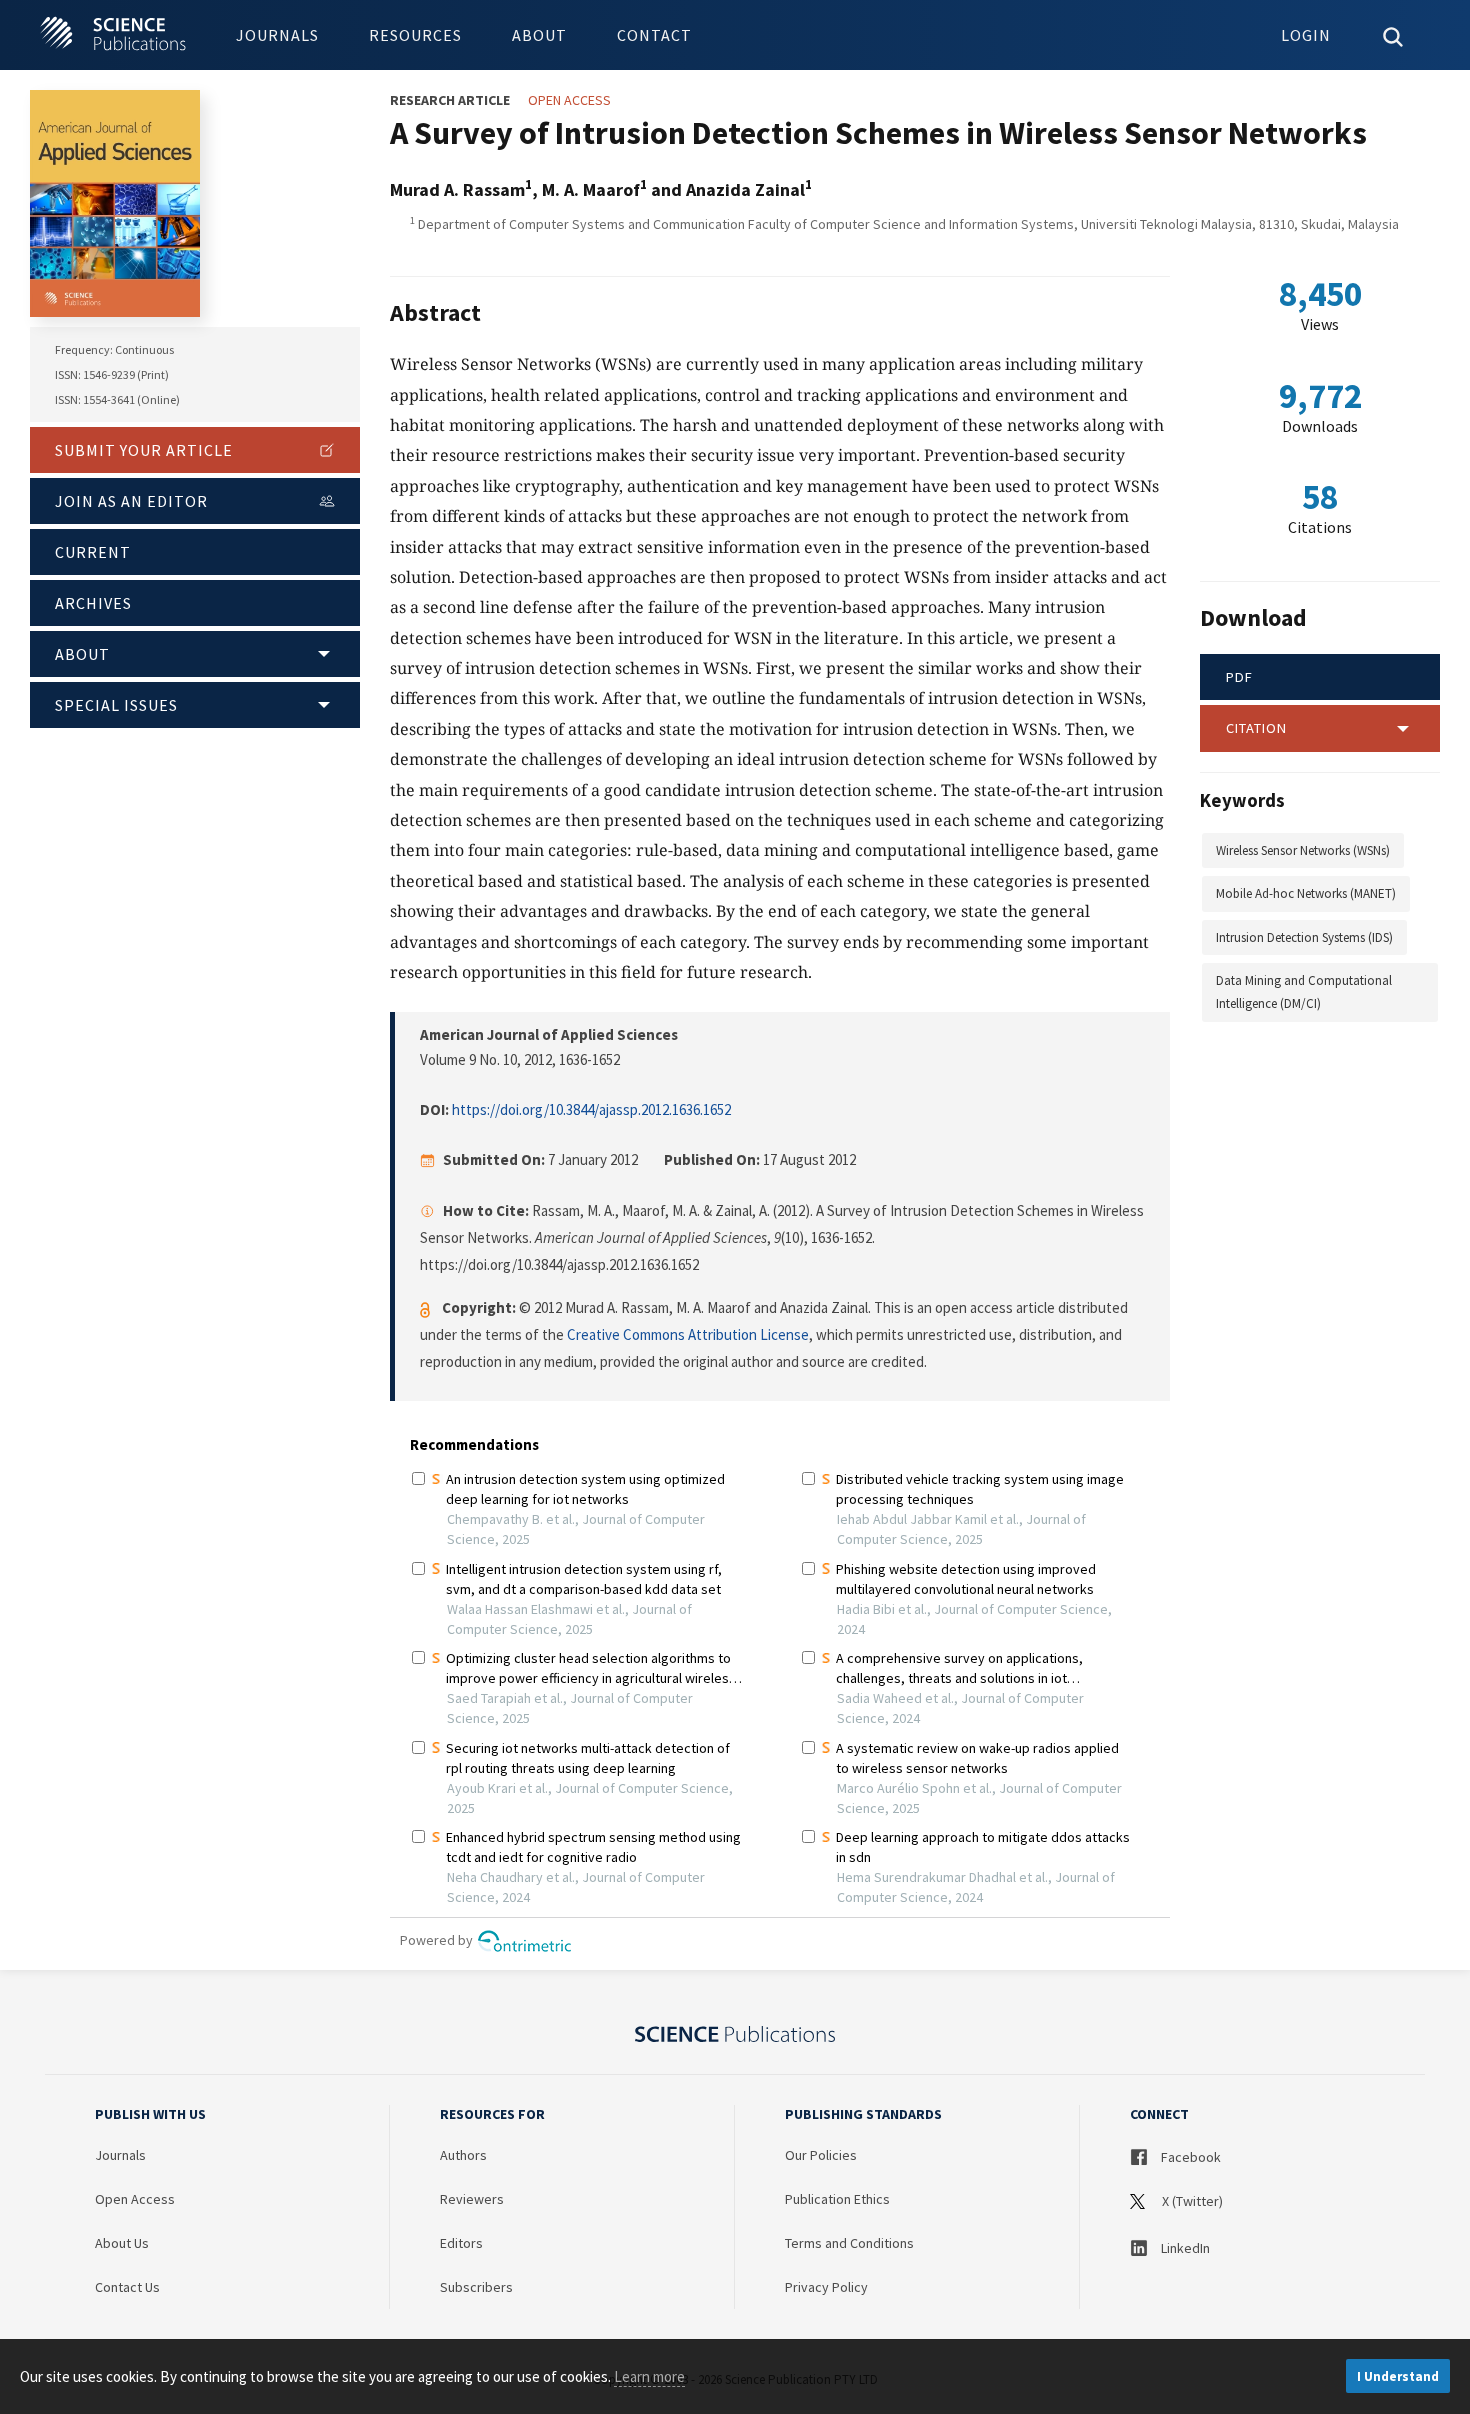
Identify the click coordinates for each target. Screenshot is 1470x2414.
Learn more (649, 2376)
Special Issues (116, 705)
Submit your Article (144, 450)
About (539, 35)
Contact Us (127, 2287)
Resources (415, 35)
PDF (1239, 677)
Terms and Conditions (849, 2243)
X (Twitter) (1191, 2201)
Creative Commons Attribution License (688, 1334)
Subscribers (476, 2287)
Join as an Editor (131, 501)
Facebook (1189, 2157)
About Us (122, 2243)
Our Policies (821, 2155)
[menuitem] (277, 35)
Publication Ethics (837, 2199)
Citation (1256, 728)
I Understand (1398, 2376)
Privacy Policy (826, 2287)
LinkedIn (1184, 2248)
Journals (277, 35)
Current (93, 552)
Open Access (135, 2199)
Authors (463, 2155)
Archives (93, 603)
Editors (461, 2243)
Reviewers (472, 2199)
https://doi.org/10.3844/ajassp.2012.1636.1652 (591, 1109)
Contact (654, 35)
